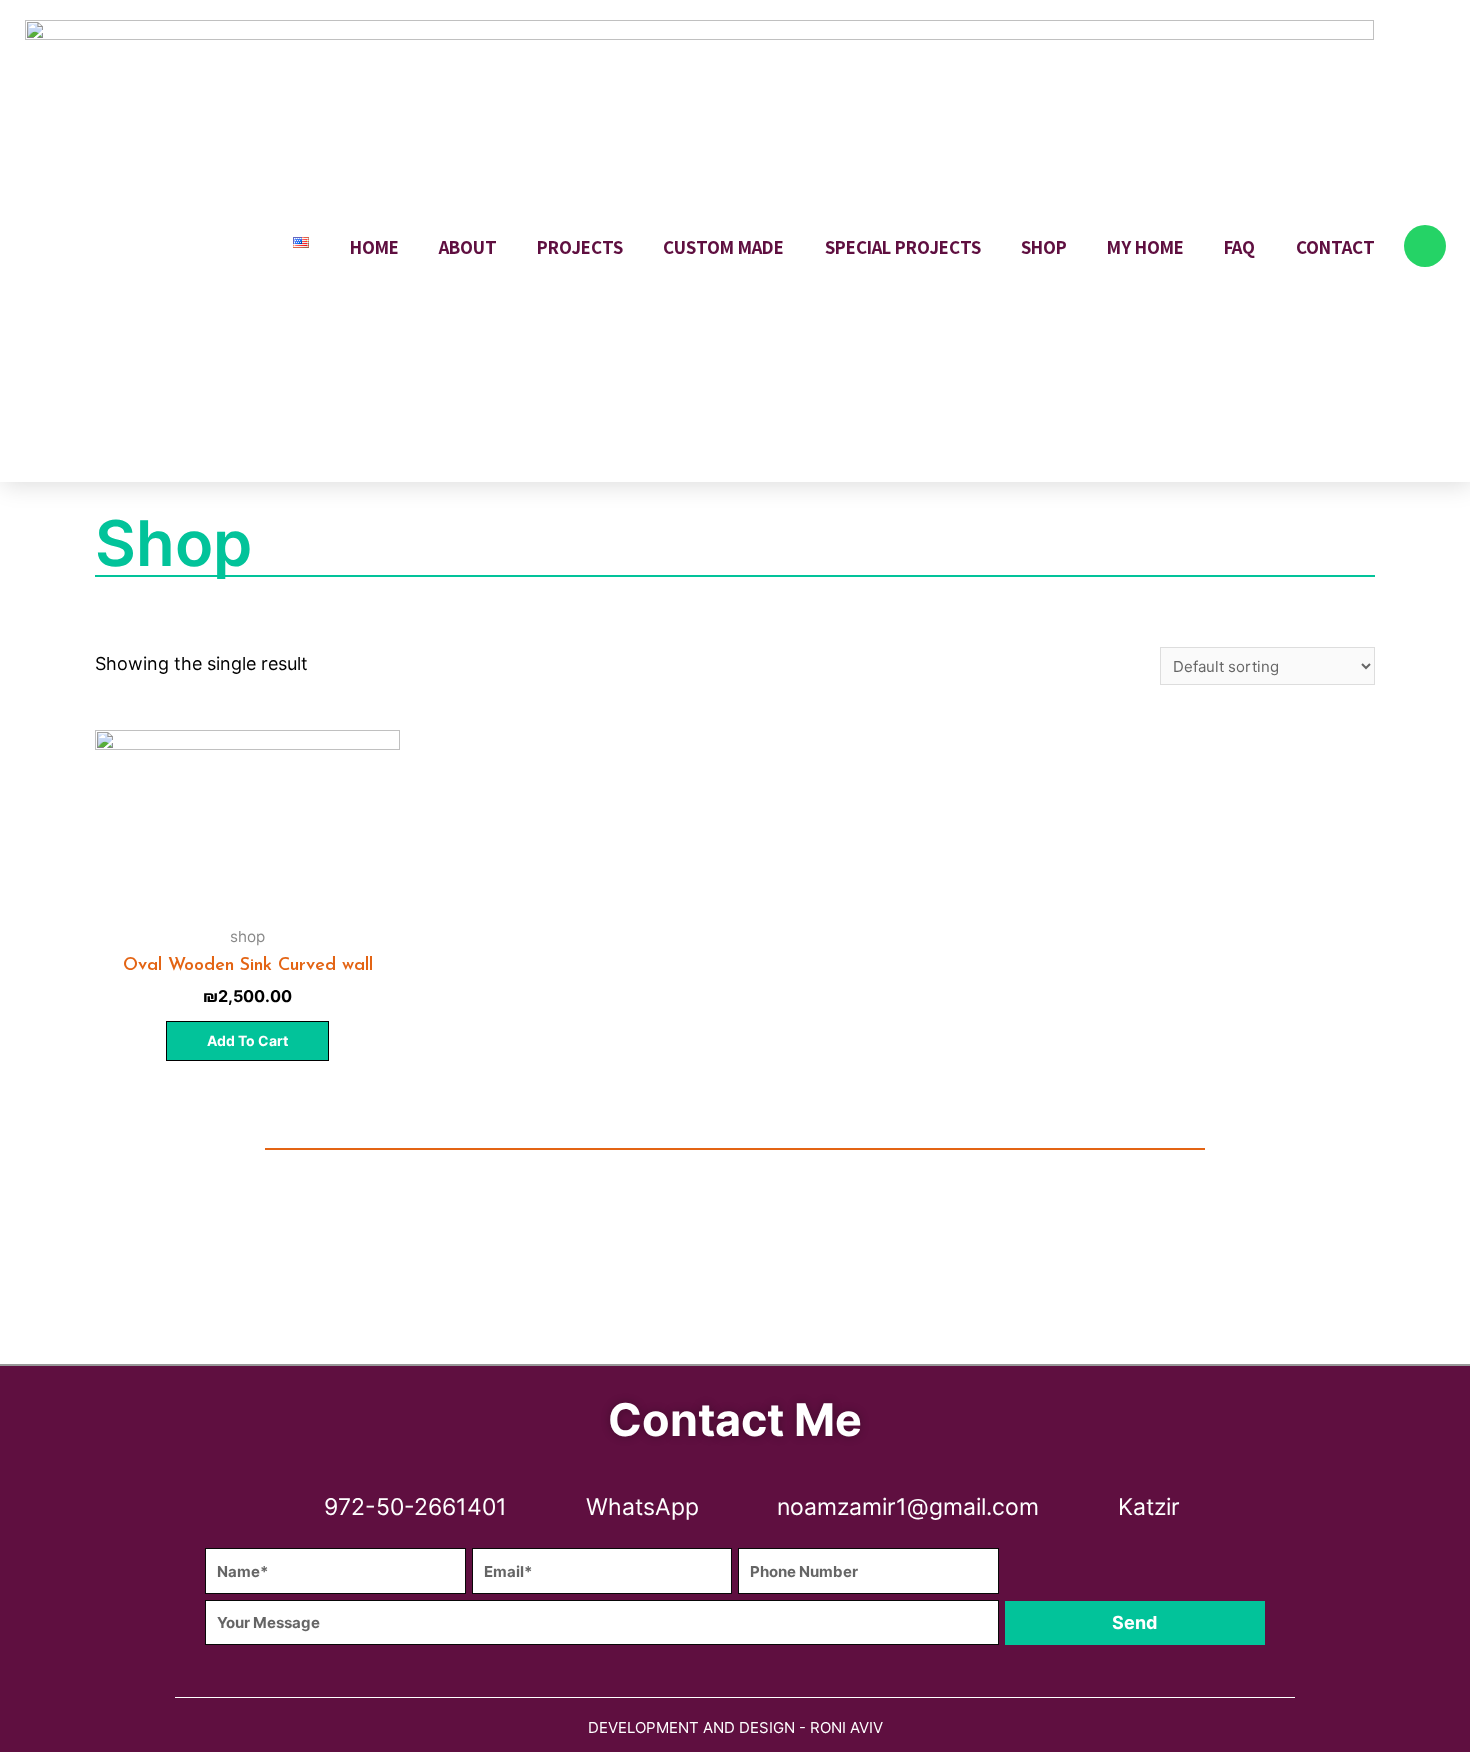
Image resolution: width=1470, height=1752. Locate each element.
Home (374, 247)
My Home (1145, 247)
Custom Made (723, 247)
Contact (1335, 247)
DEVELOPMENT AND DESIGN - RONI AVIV (735, 1727)
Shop (1044, 247)
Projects (580, 247)
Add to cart (247, 1040)
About (468, 247)
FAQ (1239, 247)
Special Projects (903, 247)
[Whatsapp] (1425, 246)
